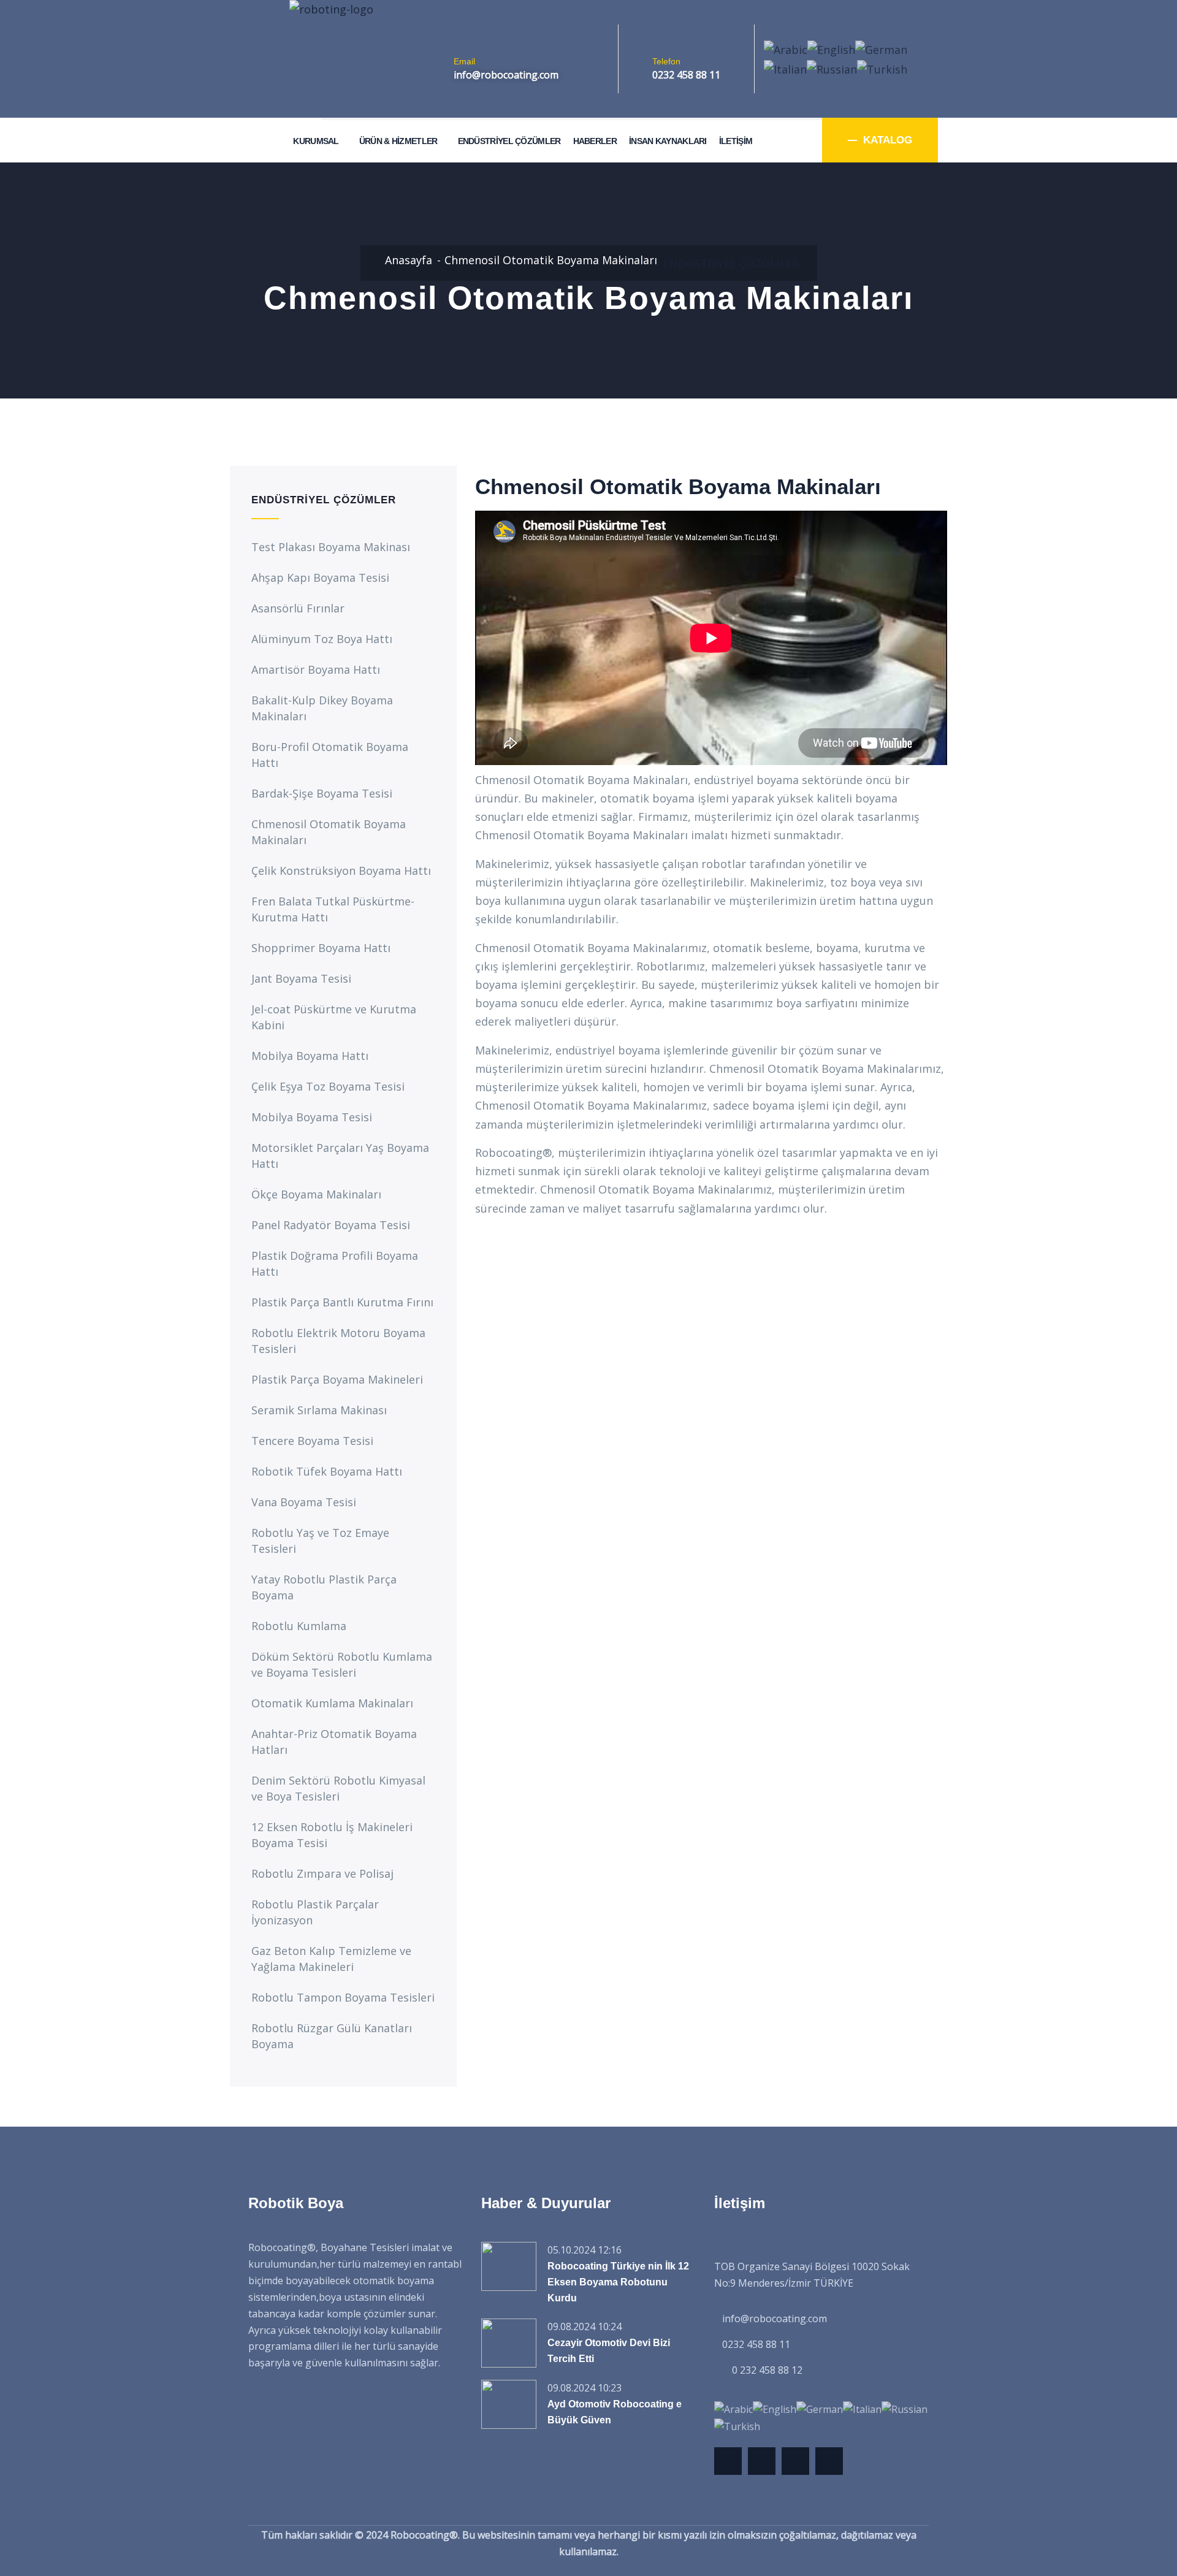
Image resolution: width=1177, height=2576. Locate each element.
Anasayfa (409, 260)
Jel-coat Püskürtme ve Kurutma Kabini (334, 1017)
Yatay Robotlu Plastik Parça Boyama (324, 1587)
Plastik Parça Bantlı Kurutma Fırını (342, 1302)
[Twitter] (728, 2461)
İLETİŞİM (736, 141)
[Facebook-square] (762, 2461)
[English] (831, 48)
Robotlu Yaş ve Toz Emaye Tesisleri (320, 1541)
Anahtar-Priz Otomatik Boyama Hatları (334, 1742)
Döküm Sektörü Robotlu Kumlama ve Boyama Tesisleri (342, 1664)
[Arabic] (786, 48)
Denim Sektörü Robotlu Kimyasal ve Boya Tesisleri (338, 1788)
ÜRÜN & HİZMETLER (398, 141)
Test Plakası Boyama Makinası (331, 547)
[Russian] (832, 68)
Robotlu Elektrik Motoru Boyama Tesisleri (338, 1341)
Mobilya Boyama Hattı (310, 1056)
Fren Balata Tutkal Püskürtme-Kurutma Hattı (333, 909)
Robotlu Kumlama (299, 1626)
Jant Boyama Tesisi (301, 978)
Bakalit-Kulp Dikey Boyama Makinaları (322, 708)
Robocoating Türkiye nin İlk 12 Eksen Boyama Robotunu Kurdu (618, 2282)
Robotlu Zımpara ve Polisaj (322, 1873)
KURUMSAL (316, 141)
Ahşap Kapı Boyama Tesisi (320, 577)
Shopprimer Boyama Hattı (321, 948)
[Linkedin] (795, 2461)
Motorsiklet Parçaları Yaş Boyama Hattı (340, 1156)
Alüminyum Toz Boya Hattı (322, 639)
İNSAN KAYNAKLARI (668, 141)
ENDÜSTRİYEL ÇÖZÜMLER (509, 141)
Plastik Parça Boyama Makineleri (337, 1379)
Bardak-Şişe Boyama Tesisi (322, 793)
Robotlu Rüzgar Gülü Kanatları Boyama (332, 2036)
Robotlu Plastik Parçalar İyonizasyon (315, 1912)
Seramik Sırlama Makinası (319, 1410)
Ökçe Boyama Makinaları (316, 1194)
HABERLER (595, 141)
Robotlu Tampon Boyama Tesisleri (343, 1997)
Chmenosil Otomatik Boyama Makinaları (329, 832)
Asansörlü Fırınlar (298, 608)
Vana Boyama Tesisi (304, 1502)
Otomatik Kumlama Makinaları (332, 1703)
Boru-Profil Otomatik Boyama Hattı (330, 755)
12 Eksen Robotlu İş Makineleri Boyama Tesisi (332, 1835)
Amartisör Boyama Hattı (316, 669)
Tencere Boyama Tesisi (312, 1441)
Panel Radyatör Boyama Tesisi (331, 1225)
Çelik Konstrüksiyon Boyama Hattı (341, 871)
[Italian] (785, 68)
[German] (881, 48)
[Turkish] (882, 68)
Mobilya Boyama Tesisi (312, 1117)
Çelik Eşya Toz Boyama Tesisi (328, 1086)
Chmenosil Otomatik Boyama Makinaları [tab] (678, 487)
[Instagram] (829, 2461)
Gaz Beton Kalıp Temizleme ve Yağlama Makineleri (331, 1959)
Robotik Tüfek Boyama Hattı (327, 1471)
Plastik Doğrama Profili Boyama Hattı (335, 1263)
